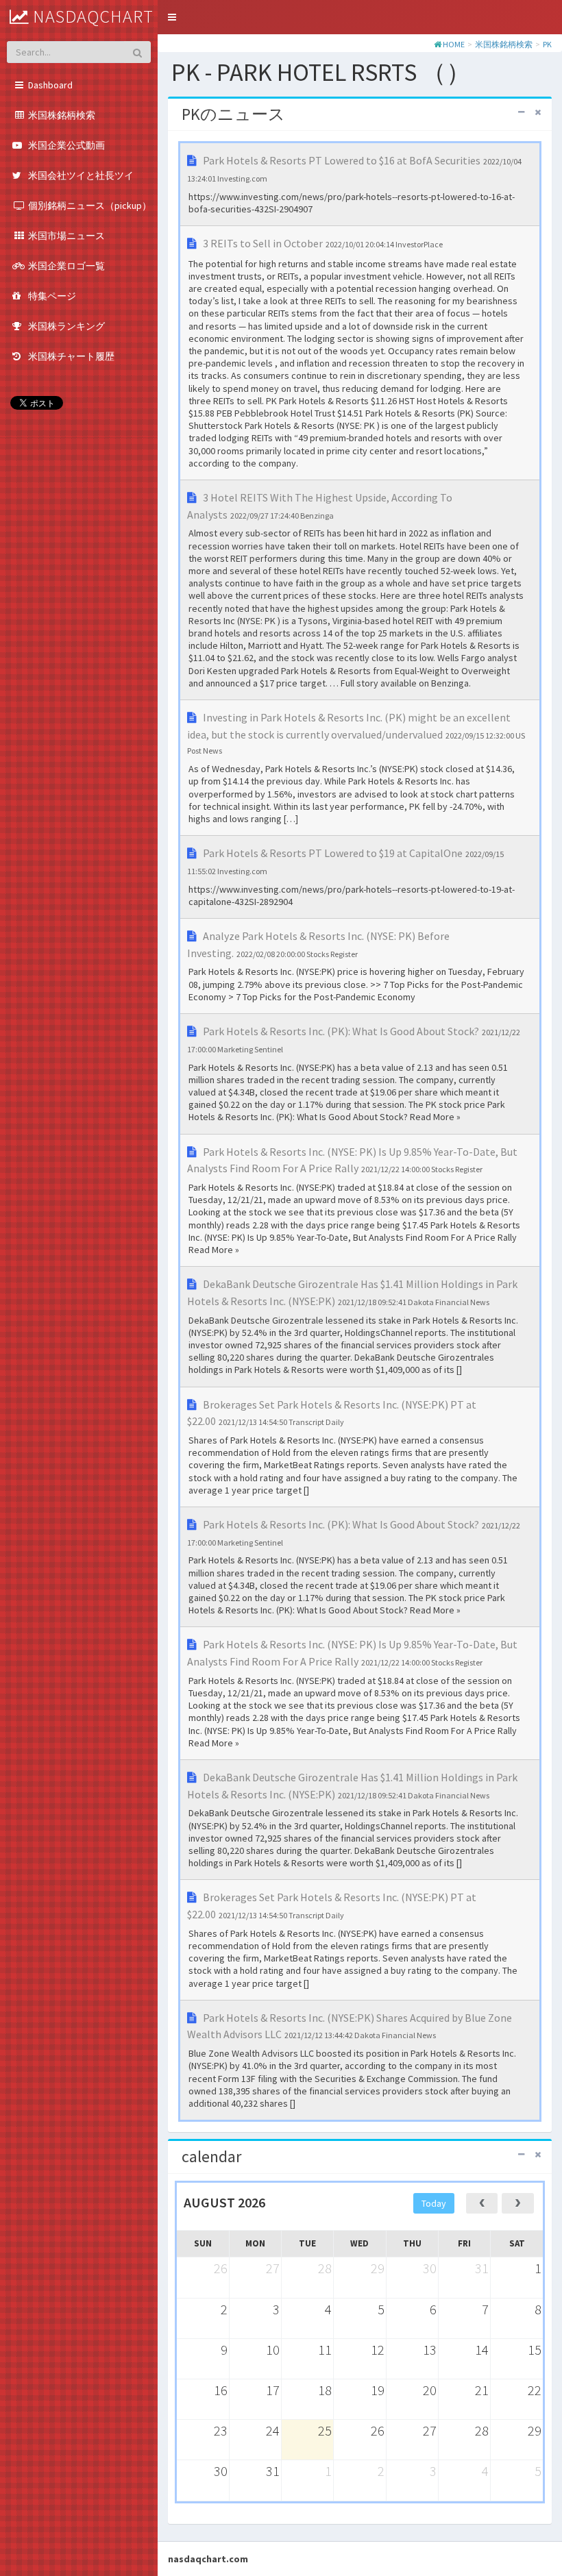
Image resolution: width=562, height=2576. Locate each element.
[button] (172, 17)
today (434, 2203)
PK (547, 44)
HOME (454, 44)
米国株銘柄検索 (504, 44)
